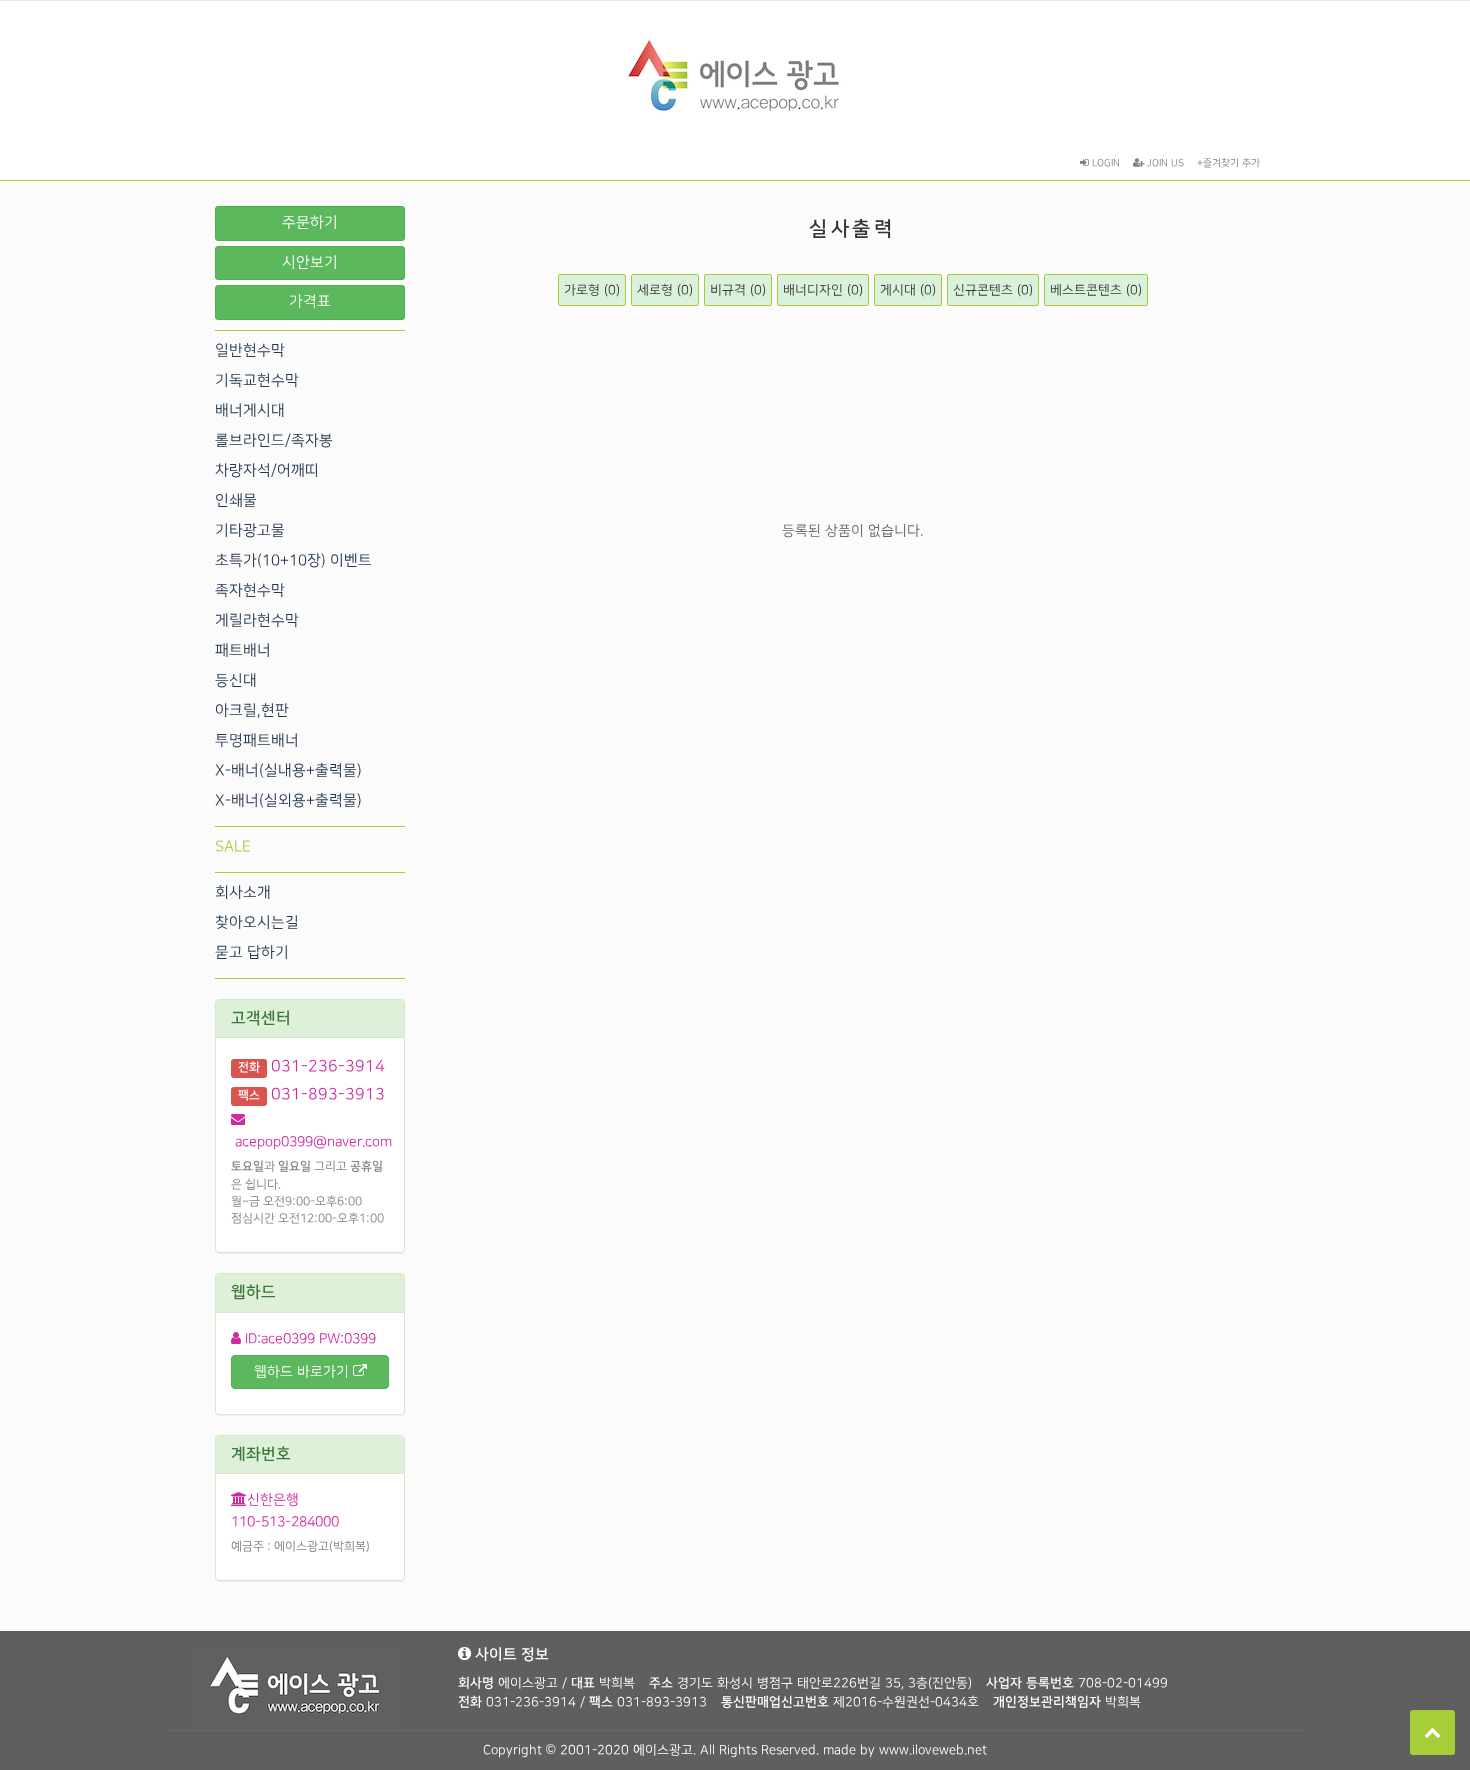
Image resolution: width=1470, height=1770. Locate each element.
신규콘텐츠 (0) (993, 290)
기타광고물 (250, 531)
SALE (233, 847)
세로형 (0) (665, 290)
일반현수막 (250, 351)
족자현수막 (250, 591)
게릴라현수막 (257, 621)
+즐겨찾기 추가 (1228, 163)
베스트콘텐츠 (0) (1096, 290)
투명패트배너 (257, 741)
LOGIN (1104, 163)
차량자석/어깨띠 (267, 471)
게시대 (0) (908, 290)
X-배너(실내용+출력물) (288, 771)
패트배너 (243, 651)
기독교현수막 (257, 381)
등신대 (236, 681)
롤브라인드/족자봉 (274, 441)
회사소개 (243, 893)
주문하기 (310, 223)
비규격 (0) (738, 290)
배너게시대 (250, 411)
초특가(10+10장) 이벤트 (293, 561)
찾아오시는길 (257, 923)
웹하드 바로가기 (303, 1371)
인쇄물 (236, 501)
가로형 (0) (592, 290)
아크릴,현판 (252, 711)
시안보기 (310, 263)
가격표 (310, 302)
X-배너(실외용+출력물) (288, 801)
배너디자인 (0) (823, 290)
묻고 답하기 (252, 953)
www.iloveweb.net (933, 1750)
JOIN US (1164, 163)
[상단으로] (1432, 1732)
